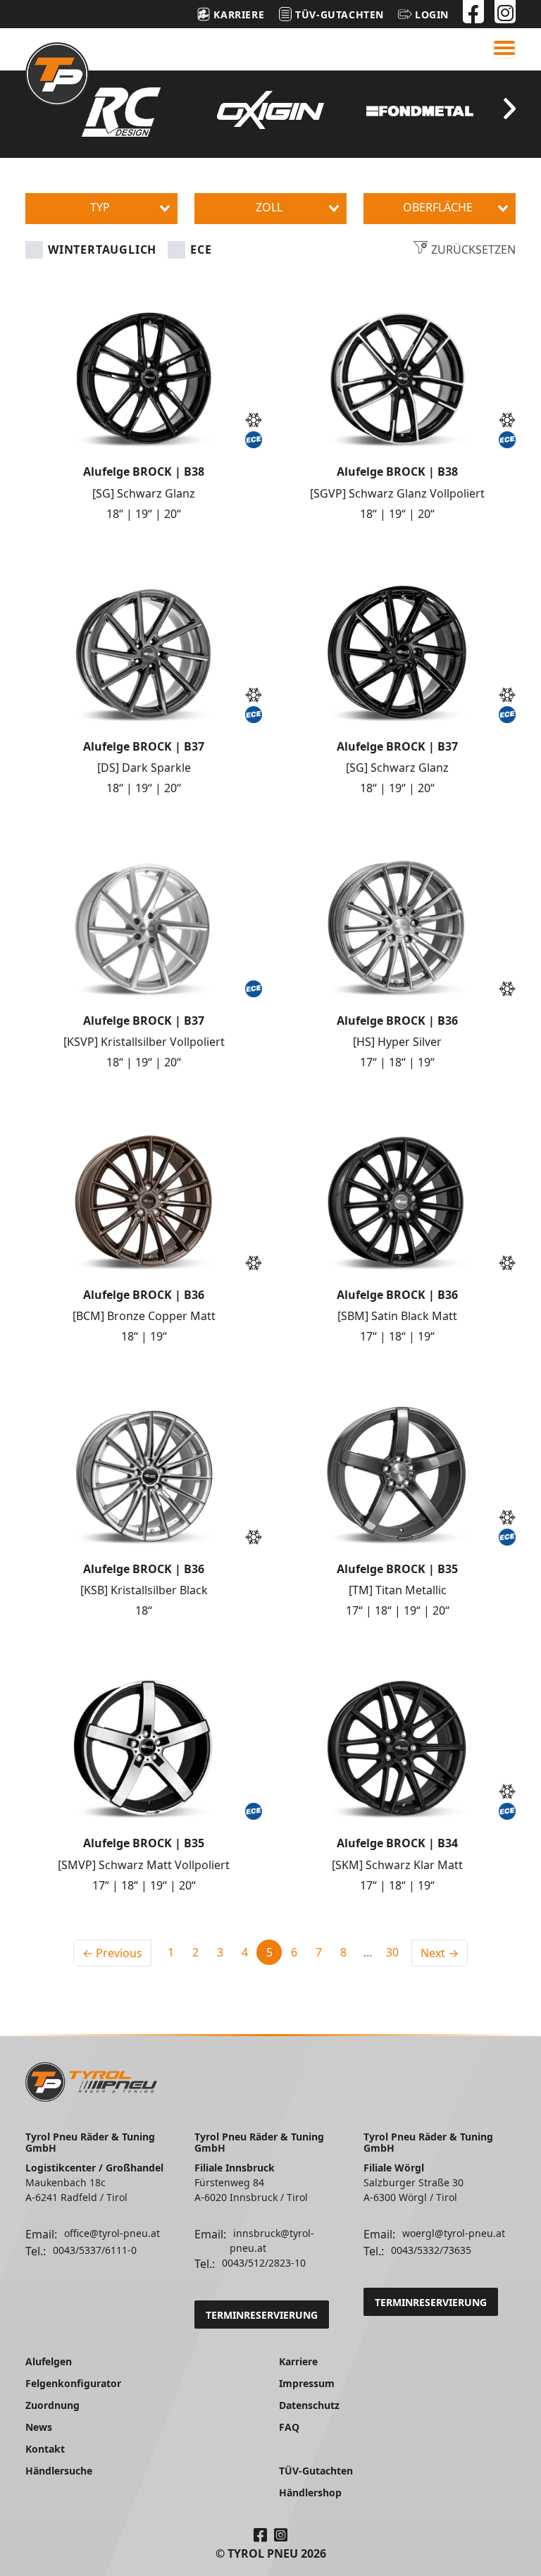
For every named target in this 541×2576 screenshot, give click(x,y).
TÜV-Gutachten (316, 2471)
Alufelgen (49, 2361)
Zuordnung (52, 2405)
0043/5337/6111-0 (95, 2250)
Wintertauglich (102, 249)
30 (392, 1952)
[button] (423, 14)
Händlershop (310, 2492)
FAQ (289, 2427)
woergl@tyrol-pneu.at (454, 2233)
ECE (201, 249)
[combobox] (101, 209)
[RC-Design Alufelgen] (121, 112)
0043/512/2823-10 (264, 2263)
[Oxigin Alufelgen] (270, 110)
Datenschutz (309, 2405)
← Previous (112, 1953)
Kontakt (45, 2449)
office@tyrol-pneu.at (112, 2233)
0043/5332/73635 (431, 2250)
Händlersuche (59, 2471)
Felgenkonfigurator (73, 2383)
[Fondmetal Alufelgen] (420, 111)
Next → (440, 1953)
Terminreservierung (262, 2315)
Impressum (307, 2383)
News (39, 2427)
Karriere (298, 2361)
